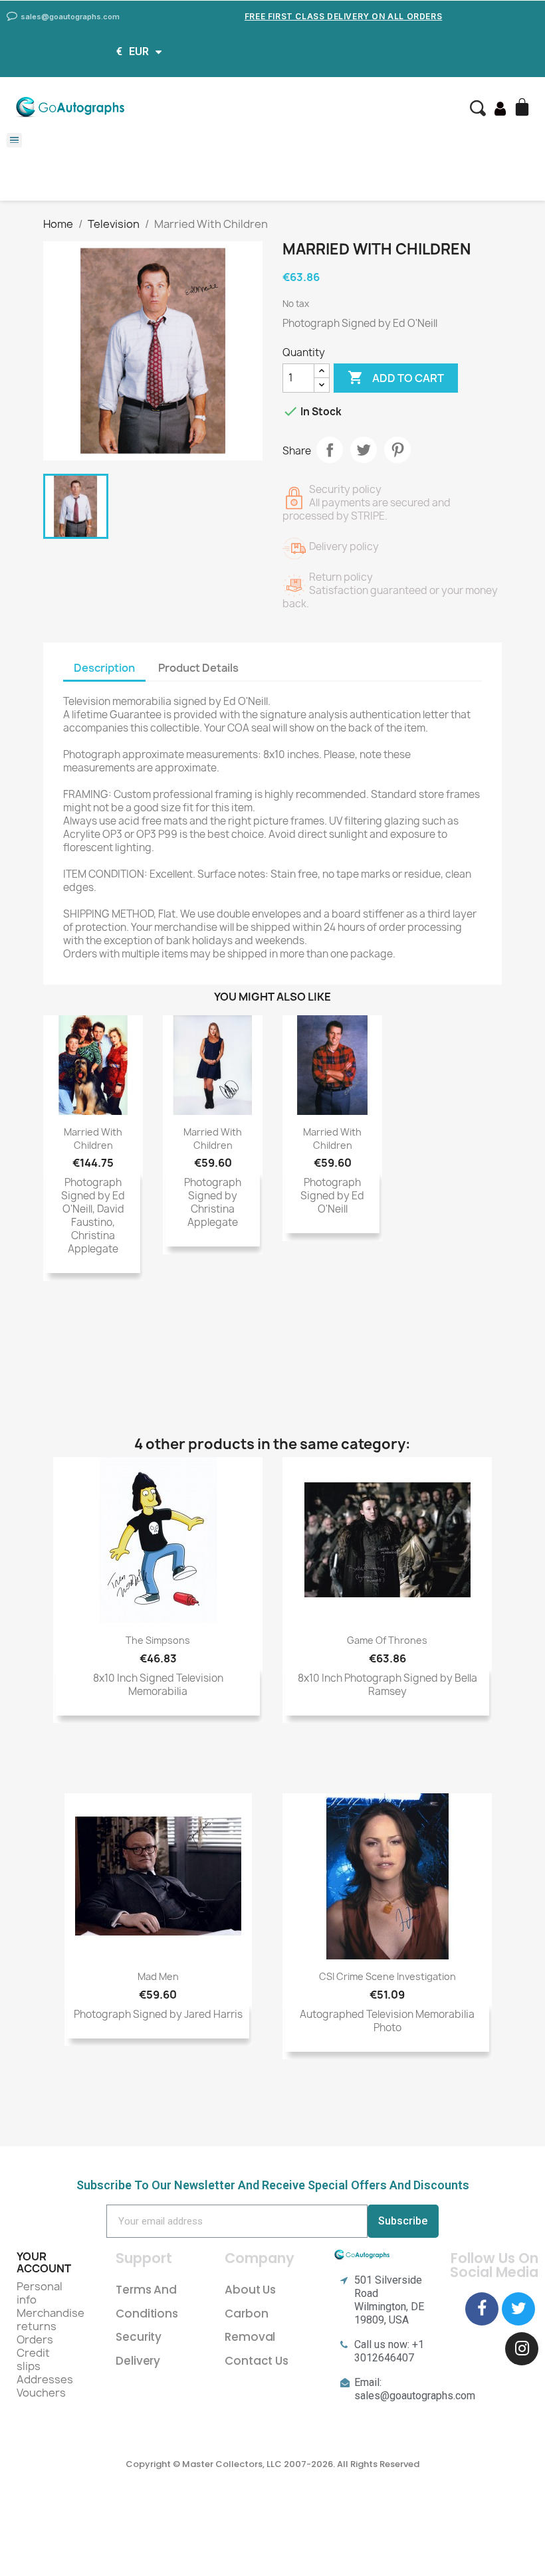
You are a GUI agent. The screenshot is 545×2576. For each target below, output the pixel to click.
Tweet (364, 450)
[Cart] (524, 108)
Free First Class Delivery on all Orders (343, 16)
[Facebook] (482, 2309)
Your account (44, 2262)
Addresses (45, 2379)
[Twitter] (518, 2309)
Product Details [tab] (198, 668)
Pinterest (397, 450)
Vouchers (41, 2393)
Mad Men (158, 1976)
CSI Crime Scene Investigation (387, 1976)
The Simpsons (158, 1640)
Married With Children (93, 1139)
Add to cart (396, 377)
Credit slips (33, 2359)
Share (330, 450)
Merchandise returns (51, 2320)
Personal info (40, 2293)
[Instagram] (522, 2349)
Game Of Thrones (387, 1640)
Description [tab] (104, 668)
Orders (35, 2339)
